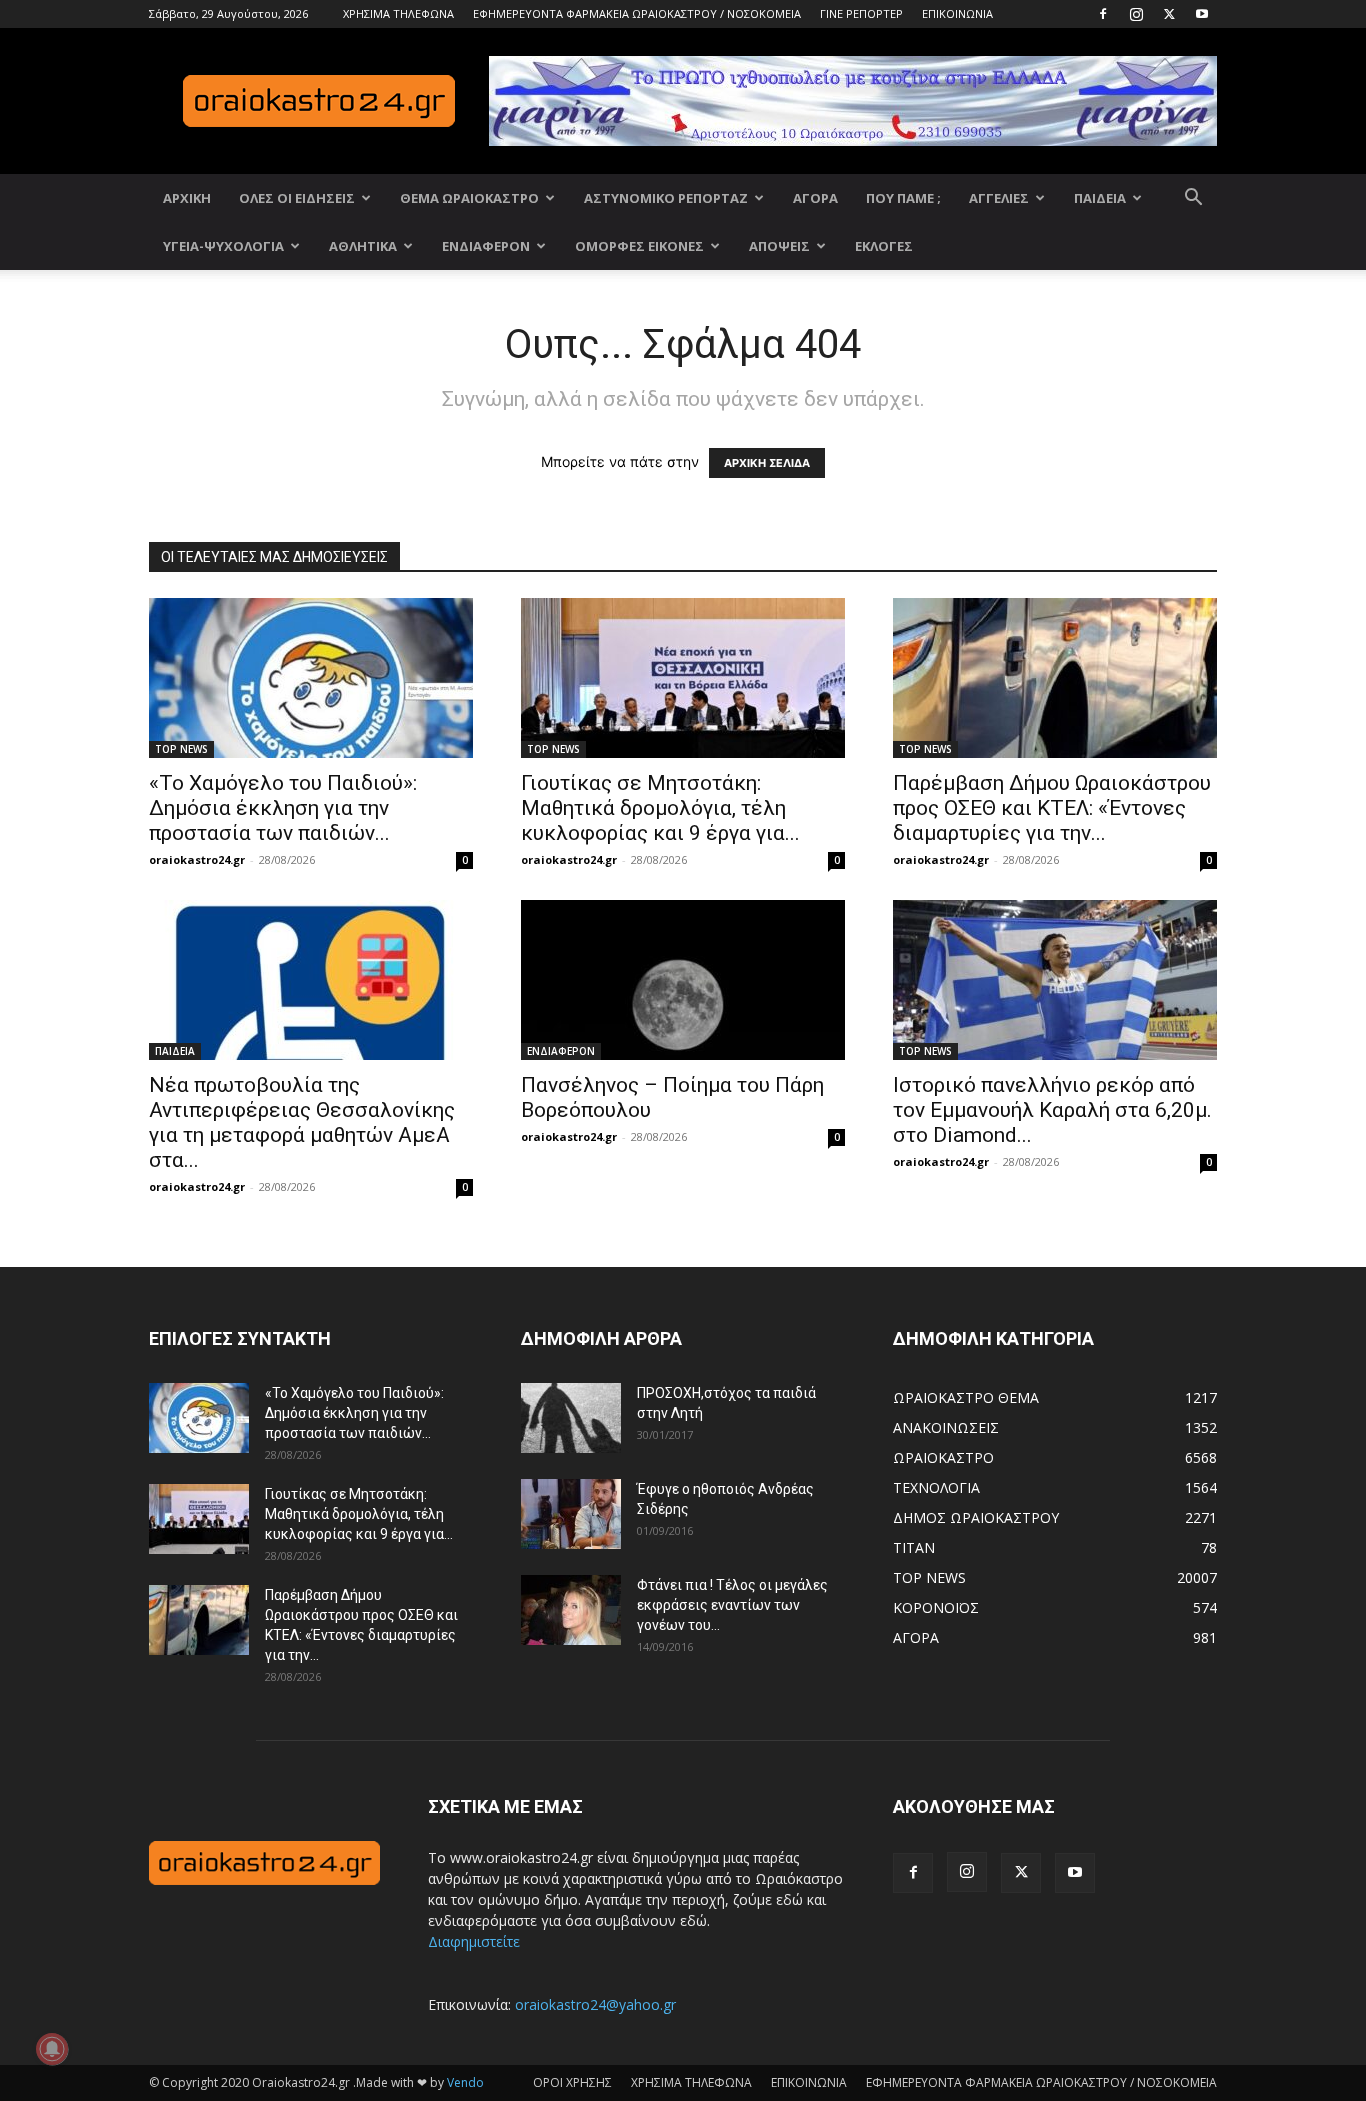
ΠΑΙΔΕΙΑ (1100, 198)
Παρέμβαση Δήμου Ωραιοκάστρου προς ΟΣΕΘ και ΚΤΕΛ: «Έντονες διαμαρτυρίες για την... (1052, 808)
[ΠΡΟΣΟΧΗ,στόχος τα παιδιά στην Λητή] (571, 1418)
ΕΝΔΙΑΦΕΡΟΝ (486, 246)
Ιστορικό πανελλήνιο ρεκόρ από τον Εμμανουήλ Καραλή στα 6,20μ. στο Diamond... (1052, 1110)
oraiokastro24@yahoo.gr (595, 2004)
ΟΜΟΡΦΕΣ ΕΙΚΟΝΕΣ (639, 246)
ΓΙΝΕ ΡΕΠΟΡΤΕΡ (861, 13)
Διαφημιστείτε (474, 1941)
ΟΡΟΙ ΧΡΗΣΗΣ (572, 2082)
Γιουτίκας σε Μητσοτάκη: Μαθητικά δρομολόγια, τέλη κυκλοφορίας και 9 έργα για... (660, 808)
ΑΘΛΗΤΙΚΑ (363, 246)
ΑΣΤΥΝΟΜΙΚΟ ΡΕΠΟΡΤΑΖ (666, 198)
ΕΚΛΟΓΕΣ (884, 246)
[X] (1169, 14)
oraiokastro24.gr (197, 859)
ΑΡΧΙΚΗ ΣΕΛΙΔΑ (767, 463)
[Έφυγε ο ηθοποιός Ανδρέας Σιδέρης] (571, 1514)
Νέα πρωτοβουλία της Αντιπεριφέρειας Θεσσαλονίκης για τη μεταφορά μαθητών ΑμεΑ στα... (302, 1122)
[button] (1193, 199)
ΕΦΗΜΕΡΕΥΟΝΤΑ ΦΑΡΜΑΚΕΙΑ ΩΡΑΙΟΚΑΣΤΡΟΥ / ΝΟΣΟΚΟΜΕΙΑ (637, 13)
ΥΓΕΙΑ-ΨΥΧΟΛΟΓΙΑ (223, 246)
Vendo (465, 2082)
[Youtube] (1202, 14)
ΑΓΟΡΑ (815, 198)
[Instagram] (1136, 14)
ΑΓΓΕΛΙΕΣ (999, 198)
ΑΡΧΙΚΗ (187, 198)
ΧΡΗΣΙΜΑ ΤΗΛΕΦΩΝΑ (398, 13)
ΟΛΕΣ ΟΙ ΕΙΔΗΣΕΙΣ (297, 198)
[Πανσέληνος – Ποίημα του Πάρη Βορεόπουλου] (683, 980)
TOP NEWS (181, 749)
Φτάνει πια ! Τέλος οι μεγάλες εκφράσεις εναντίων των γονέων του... (732, 1605)
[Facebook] (1103, 14)
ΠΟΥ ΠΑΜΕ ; (903, 198)
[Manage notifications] (52, 2049)
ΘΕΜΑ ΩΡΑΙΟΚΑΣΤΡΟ (469, 198)
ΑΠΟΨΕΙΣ (779, 246)
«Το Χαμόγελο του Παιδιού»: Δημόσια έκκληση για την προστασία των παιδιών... (283, 808)
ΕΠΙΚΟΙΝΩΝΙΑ (957, 13)
